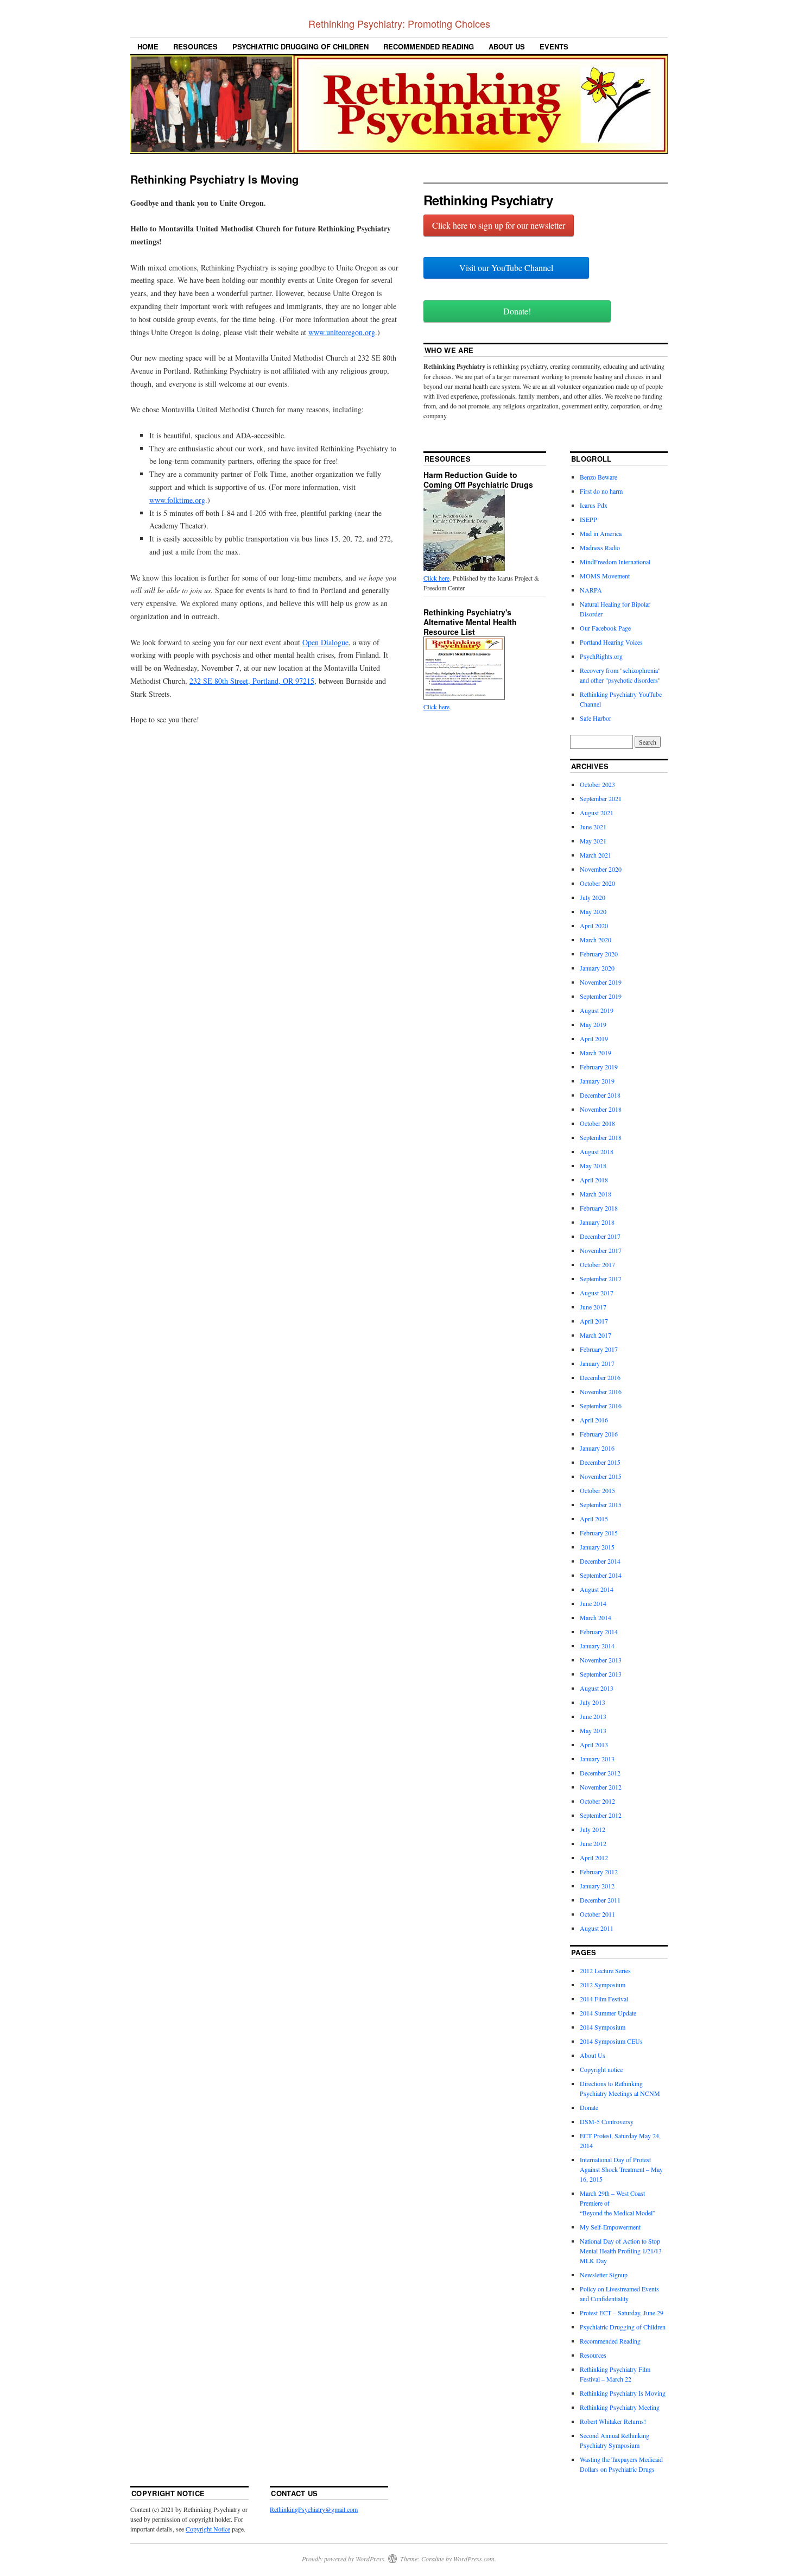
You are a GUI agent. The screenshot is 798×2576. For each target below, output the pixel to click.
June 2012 (593, 1843)
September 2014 (601, 1575)
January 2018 (597, 1222)
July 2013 (593, 1702)
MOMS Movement (605, 576)
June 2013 (593, 1716)
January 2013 (597, 1759)
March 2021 (596, 855)
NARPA (591, 590)
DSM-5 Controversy (607, 2121)
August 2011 (597, 1928)
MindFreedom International (615, 562)
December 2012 (600, 1773)
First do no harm (601, 491)
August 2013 (597, 1688)
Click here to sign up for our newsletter (499, 225)
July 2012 (593, 1829)
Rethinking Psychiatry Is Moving (623, 2393)
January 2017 (597, 1363)
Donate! (517, 311)
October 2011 (597, 1914)
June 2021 (593, 827)
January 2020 (597, 968)
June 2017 (593, 1307)
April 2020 (594, 925)
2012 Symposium (603, 1985)
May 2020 (593, 911)
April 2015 (594, 1519)
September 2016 (601, 1406)
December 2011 (600, 1900)
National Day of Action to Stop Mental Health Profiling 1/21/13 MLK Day (621, 2251)
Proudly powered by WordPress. (344, 2559)
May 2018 (593, 1166)
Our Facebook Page (605, 628)
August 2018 (597, 1151)
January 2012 (597, 1886)
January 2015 (597, 1547)
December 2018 (600, 1095)
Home (148, 46)
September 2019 (601, 996)
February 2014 (599, 1632)
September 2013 (601, 1674)
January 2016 (597, 1448)
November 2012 (601, 1787)
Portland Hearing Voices (611, 642)
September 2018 (601, 1137)
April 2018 (594, 1180)
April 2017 (594, 1321)
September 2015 (601, 1504)
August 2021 (597, 813)
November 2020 (601, 869)
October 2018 (597, 1123)
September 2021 (601, 798)
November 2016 (601, 1391)
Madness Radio (600, 547)
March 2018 (596, 1194)
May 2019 (593, 1024)
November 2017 (601, 1250)
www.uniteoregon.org (342, 332)
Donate (589, 2107)
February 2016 (599, 1434)
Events (554, 46)
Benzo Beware (598, 477)
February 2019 (599, 1067)
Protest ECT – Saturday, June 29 (622, 2313)
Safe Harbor (596, 718)
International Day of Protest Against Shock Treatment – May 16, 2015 (621, 2169)
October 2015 (597, 1490)
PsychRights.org (601, 656)
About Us (507, 46)
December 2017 (600, 1236)
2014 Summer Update (608, 2013)
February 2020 (599, 954)
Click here (436, 578)
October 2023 (597, 784)
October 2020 (597, 883)
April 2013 (594, 1744)
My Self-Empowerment (610, 2227)
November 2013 (601, 1660)
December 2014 (600, 1561)
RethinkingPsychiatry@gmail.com (314, 2509)
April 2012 (594, 1857)
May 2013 (593, 1730)
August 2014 (597, 1589)
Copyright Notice (208, 2529)
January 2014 (597, 1646)
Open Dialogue (325, 642)
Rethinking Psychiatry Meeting (620, 2407)
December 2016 (600, 1377)
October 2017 (597, 1264)
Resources (195, 46)
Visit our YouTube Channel (506, 267)
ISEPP (588, 519)
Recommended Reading (429, 46)
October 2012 (597, 1801)
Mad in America (601, 533)
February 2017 (599, 1349)
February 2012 (599, 1872)
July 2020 (593, 897)
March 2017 (596, 1335)
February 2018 (599, 1208)
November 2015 (601, 1476)
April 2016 (594, 1420)
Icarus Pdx (594, 505)
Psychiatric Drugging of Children (300, 46)
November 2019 (601, 982)
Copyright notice (601, 2069)
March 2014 (596, 1617)
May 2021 (593, 841)
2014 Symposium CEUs (611, 2041)
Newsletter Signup (604, 2275)
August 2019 (597, 1010)
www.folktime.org (177, 500)
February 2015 (599, 1533)
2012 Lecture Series (605, 1970)
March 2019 (596, 1053)
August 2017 (597, 1293)
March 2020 (596, 940)
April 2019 (594, 1038)
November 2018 (601, 1109)
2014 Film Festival (604, 1999)
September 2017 (601, 1278)
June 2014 (593, 1603)
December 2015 (600, 1462)
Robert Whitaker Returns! (613, 2421)
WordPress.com (474, 2559)
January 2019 (597, 1081)
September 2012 (601, 1815)
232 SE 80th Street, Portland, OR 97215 (252, 681)
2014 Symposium (603, 2027)
